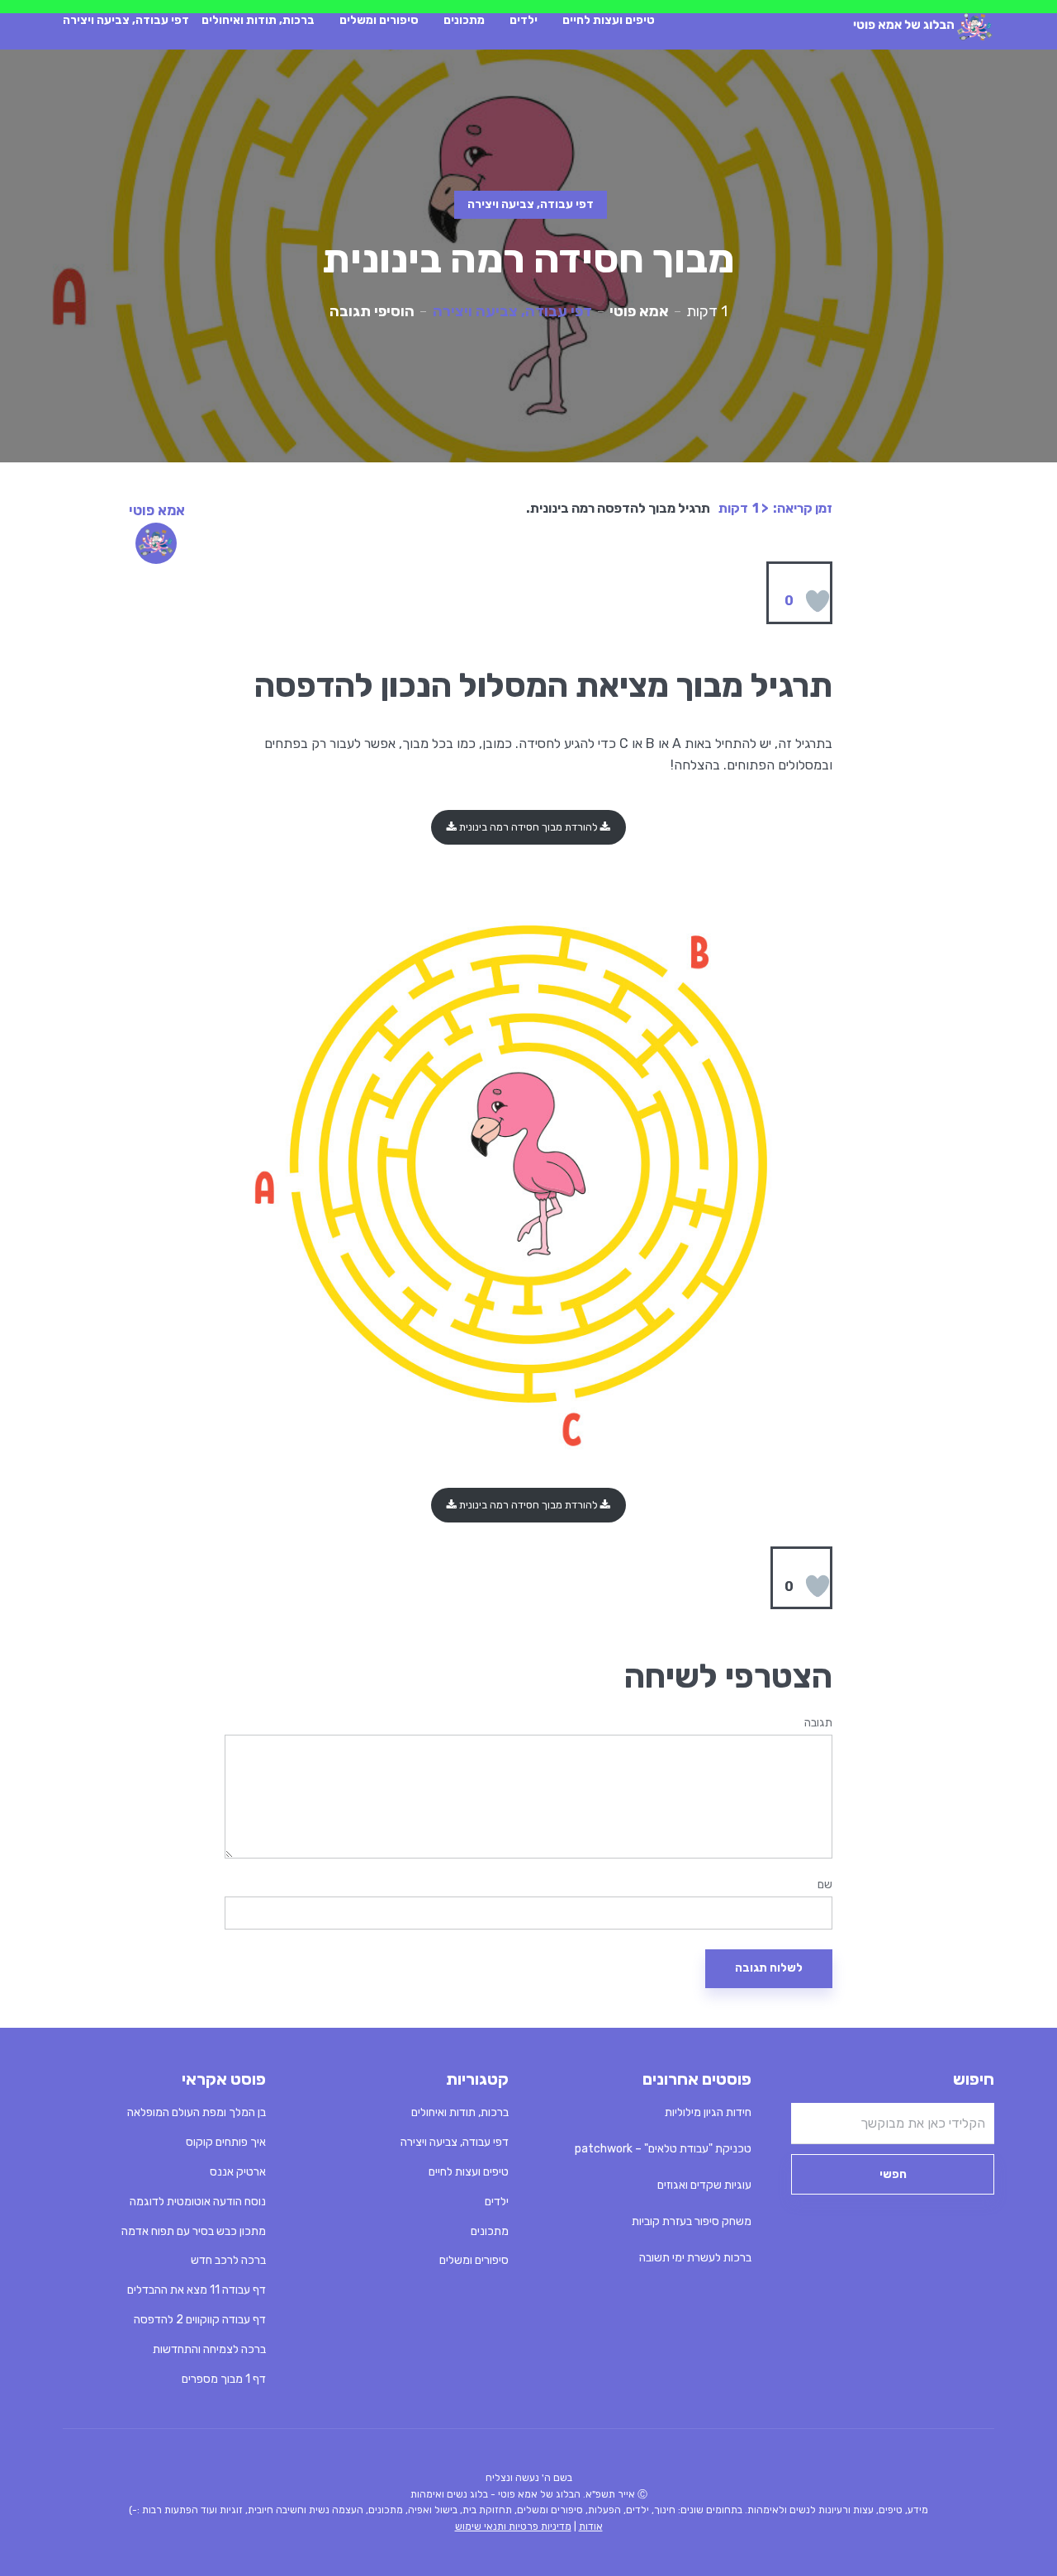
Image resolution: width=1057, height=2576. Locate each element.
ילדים (524, 20)
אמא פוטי (639, 311)
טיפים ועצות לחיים (609, 20)
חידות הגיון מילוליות (708, 2112)
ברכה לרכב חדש (228, 2260)
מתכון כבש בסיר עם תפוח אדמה (194, 2231)
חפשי (893, 2174)
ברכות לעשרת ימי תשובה (695, 2258)
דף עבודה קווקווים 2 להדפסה (200, 2320)
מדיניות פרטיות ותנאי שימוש (513, 2526)
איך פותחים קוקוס (226, 2142)
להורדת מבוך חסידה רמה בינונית (528, 827)
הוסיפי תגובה (372, 311)
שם (825, 1885)
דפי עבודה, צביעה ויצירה (126, 20)
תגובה (818, 1723)
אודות (591, 2526)
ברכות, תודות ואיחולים (258, 20)
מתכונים (464, 20)
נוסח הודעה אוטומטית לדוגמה (198, 2202)
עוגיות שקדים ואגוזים (704, 2185)
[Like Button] (818, 601)
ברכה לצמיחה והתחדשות (209, 2349)
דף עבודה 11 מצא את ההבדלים (197, 2290)
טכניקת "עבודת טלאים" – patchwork (663, 2149)
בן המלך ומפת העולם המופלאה (197, 2112)
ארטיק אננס (238, 2172)
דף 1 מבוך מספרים (224, 2379)
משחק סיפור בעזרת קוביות (692, 2221)
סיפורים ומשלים (379, 20)
